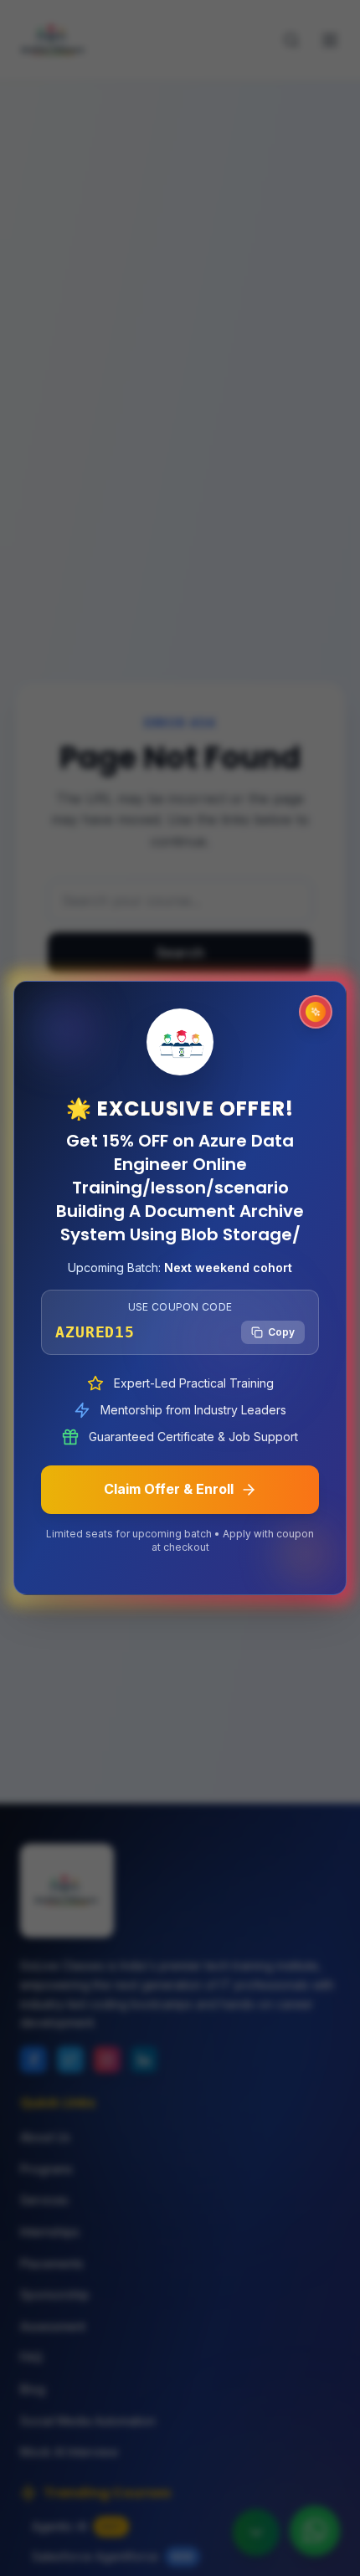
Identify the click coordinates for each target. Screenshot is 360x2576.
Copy (281, 1332)
